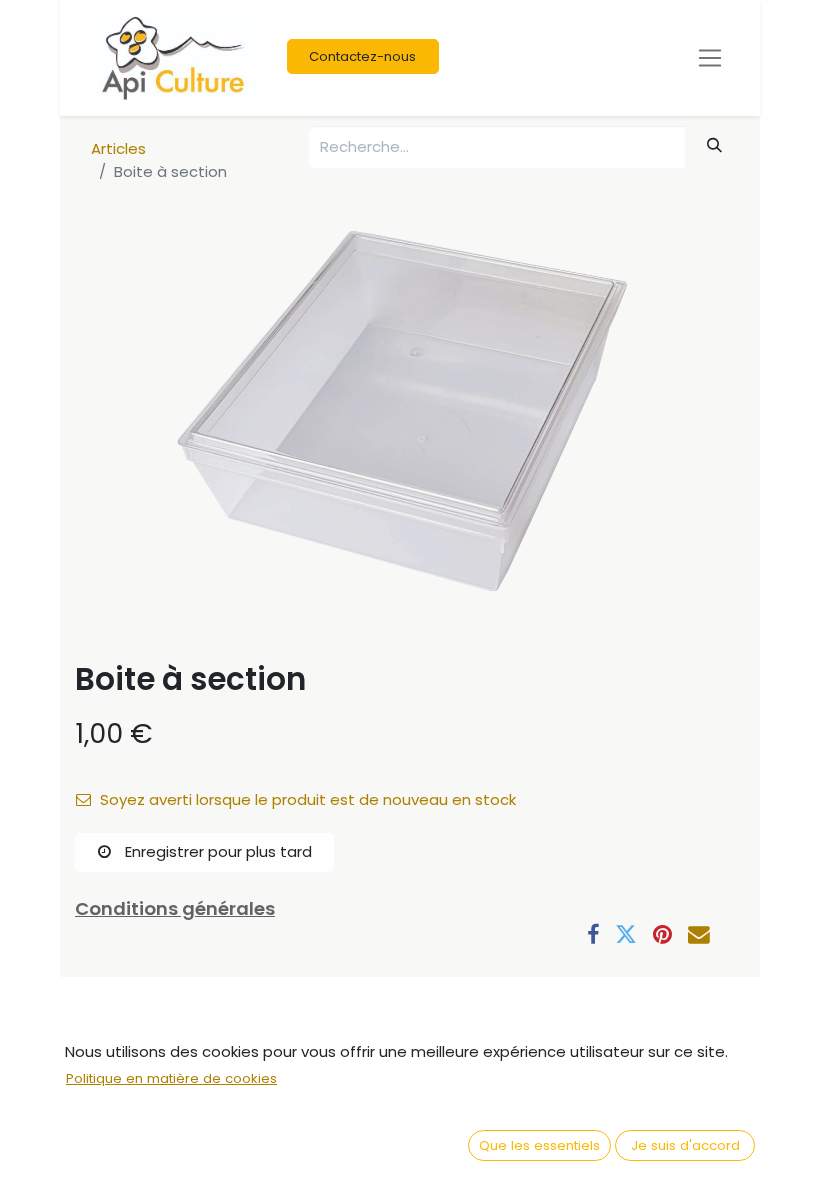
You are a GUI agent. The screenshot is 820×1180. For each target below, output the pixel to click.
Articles (118, 148)
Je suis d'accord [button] (685, 1145)
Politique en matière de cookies (171, 1078)
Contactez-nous (362, 56)
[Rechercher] (715, 145)
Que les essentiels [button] (539, 1145)
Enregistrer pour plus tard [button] (216, 851)
